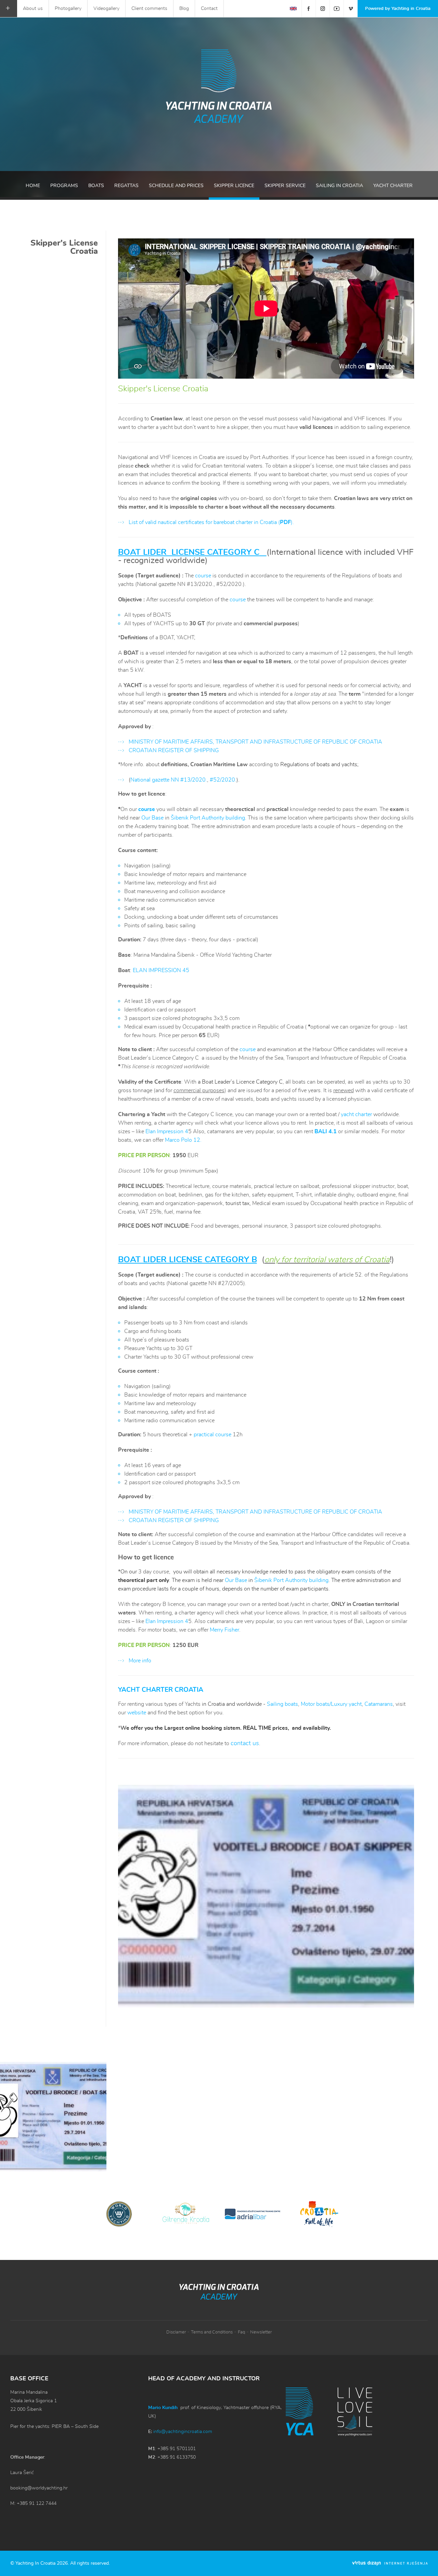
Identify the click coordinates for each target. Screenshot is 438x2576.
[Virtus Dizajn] (390, 2563)
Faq (241, 2332)
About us (33, 9)
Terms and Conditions (212, 2332)
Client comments (149, 9)
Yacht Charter (393, 186)
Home (33, 186)
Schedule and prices (176, 186)
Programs (64, 186)
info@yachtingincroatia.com (183, 2432)
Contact (209, 9)
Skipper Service (285, 186)
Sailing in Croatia (339, 186)
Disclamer (176, 2332)
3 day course (153, 1572)
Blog (184, 9)
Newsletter (261, 2332)
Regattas (126, 186)
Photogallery (68, 9)
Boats (96, 186)
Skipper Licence (234, 186)
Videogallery (106, 9)
